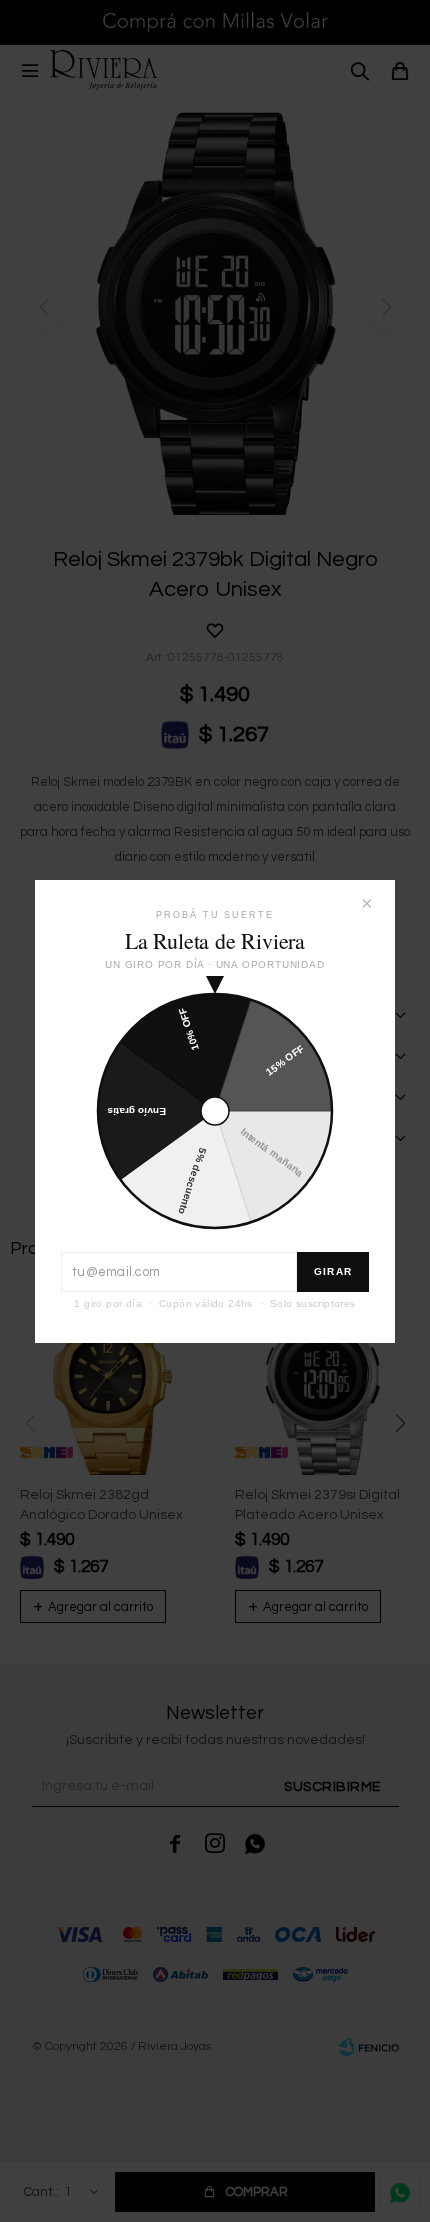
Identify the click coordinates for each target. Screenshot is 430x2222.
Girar (333, 1271)
